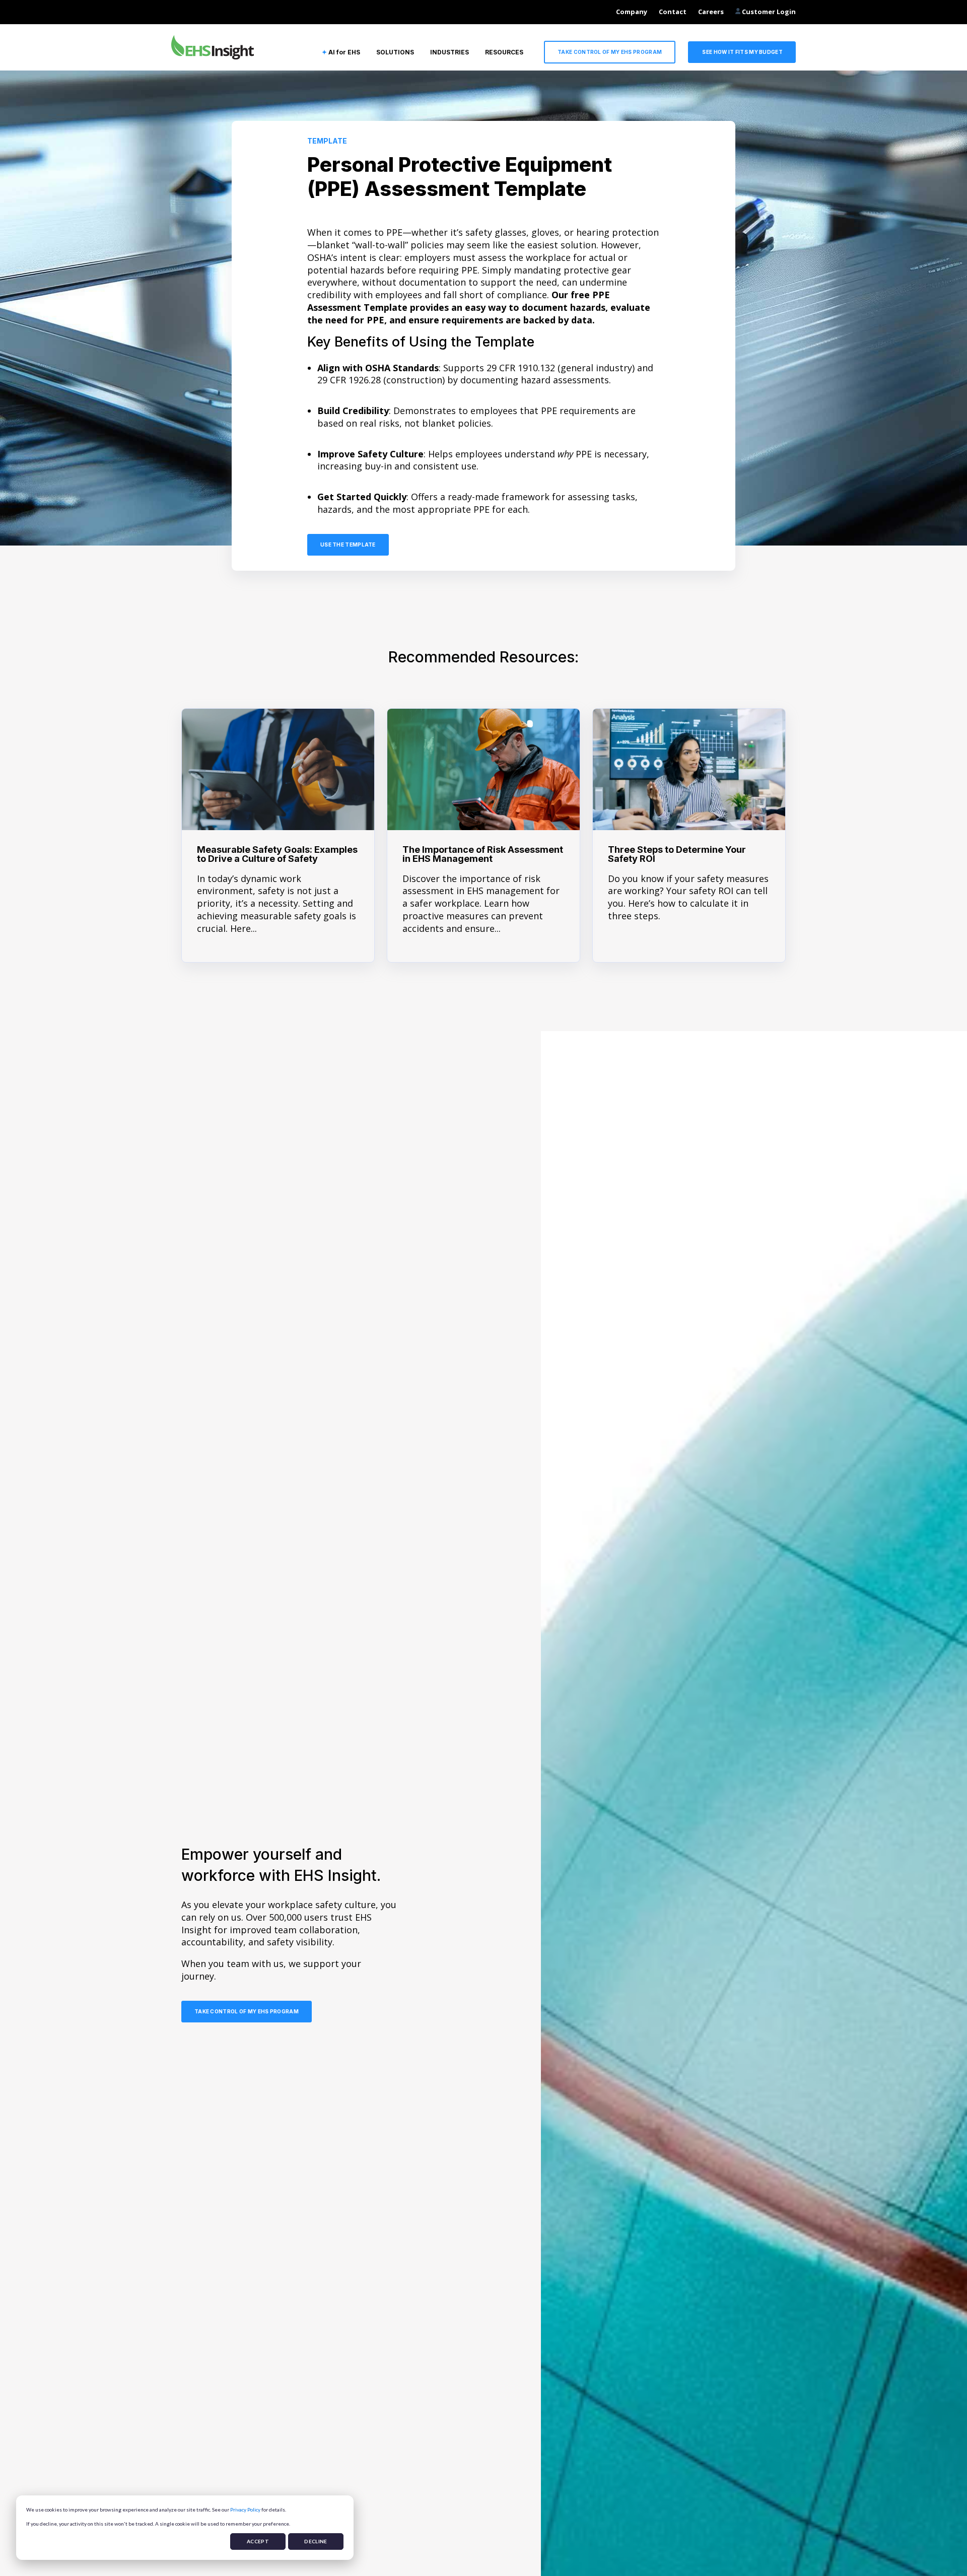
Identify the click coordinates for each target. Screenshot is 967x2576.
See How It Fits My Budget (742, 52)
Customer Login (768, 12)
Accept (258, 2541)
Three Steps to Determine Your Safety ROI (677, 854)
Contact (673, 12)
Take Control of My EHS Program (610, 52)
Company (632, 12)
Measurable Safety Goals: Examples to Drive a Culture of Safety (277, 854)
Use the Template (348, 545)
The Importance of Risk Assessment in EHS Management (483, 854)
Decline (316, 2541)
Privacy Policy (245, 2510)
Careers (711, 12)
